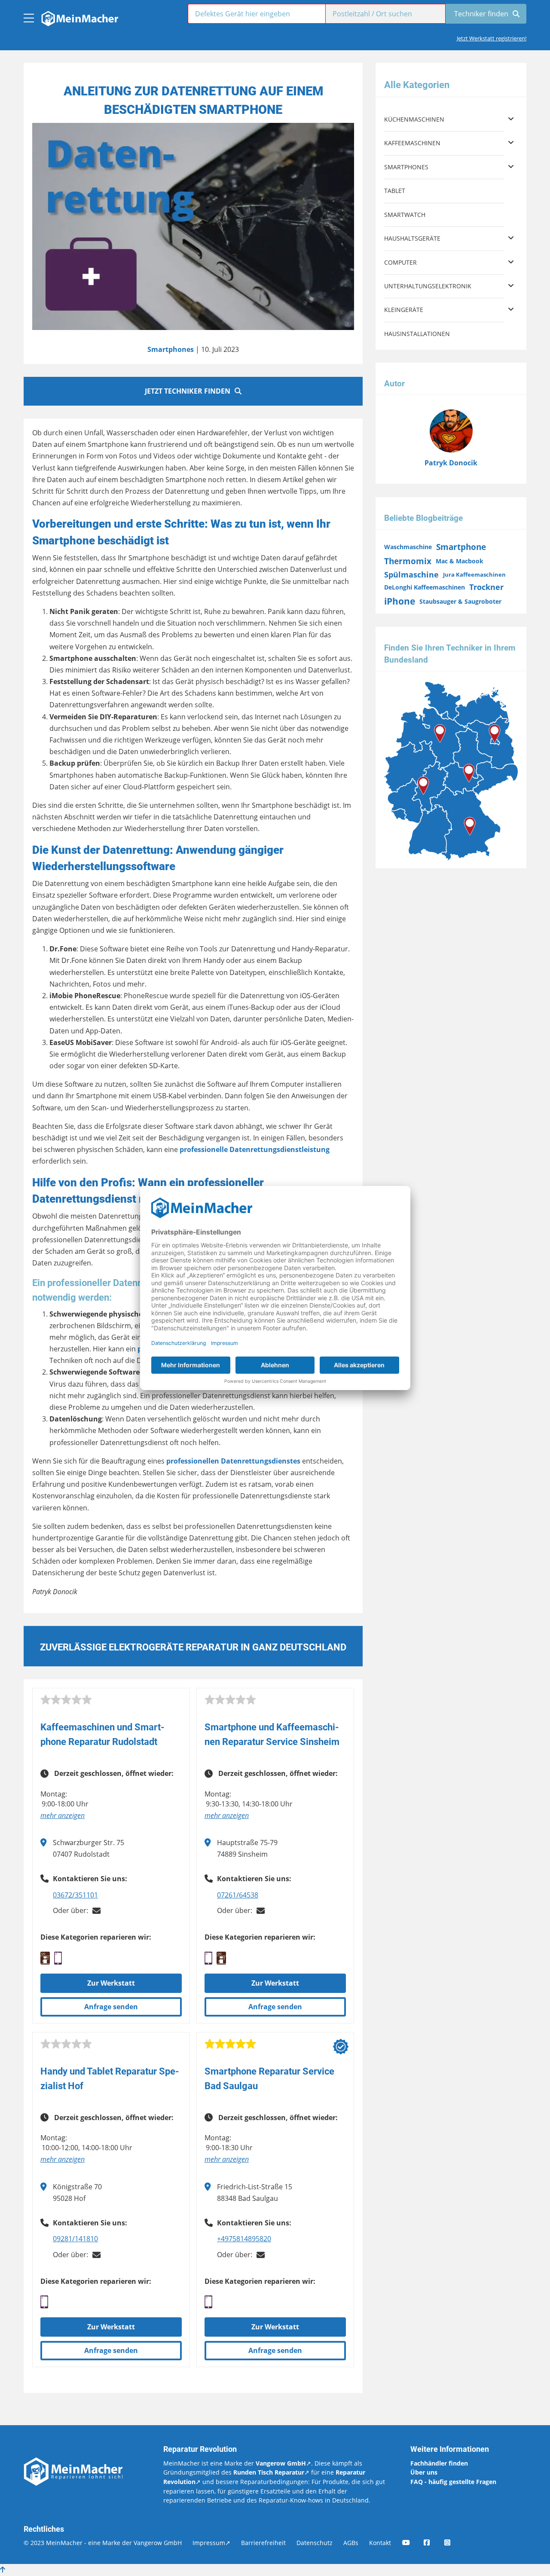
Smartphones (171, 349)
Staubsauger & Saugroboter (460, 601)
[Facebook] (433, 2543)
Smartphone (461, 547)
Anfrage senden (111, 2007)
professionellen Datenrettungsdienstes (233, 1461)
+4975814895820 (244, 2239)
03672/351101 (75, 1895)
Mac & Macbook (460, 561)
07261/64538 (238, 1895)
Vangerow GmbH (281, 2463)
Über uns (424, 2472)
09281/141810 (75, 2239)
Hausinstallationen (417, 334)
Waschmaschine (408, 547)
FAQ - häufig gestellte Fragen (453, 2482)
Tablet (395, 191)
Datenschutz (315, 2543)
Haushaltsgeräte (412, 238)
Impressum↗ (211, 2543)
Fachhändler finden (439, 2463)
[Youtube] (412, 2543)
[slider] (66, 1700)
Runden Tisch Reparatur (269, 2472)
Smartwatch (405, 215)
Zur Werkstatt (111, 1983)
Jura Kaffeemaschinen (474, 574)
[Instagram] (453, 2543)
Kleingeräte (404, 310)
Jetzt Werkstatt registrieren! (492, 38)
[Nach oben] (3, 2570)
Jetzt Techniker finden (188, 391)
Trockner (486, 587)
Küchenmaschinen (414, 119)
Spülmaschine (411, 574)
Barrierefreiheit (263, 2543)
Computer (400, 262)
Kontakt (380, 2543)
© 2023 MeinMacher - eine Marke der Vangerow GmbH (103, 2543)
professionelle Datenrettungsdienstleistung (255, 1149)
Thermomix (408, 561)
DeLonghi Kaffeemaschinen (425, 587)
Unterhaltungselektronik (428, 286)
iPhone (400, 601)
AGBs (351, 2543)
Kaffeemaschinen (412, 143)
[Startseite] (79, 16)
